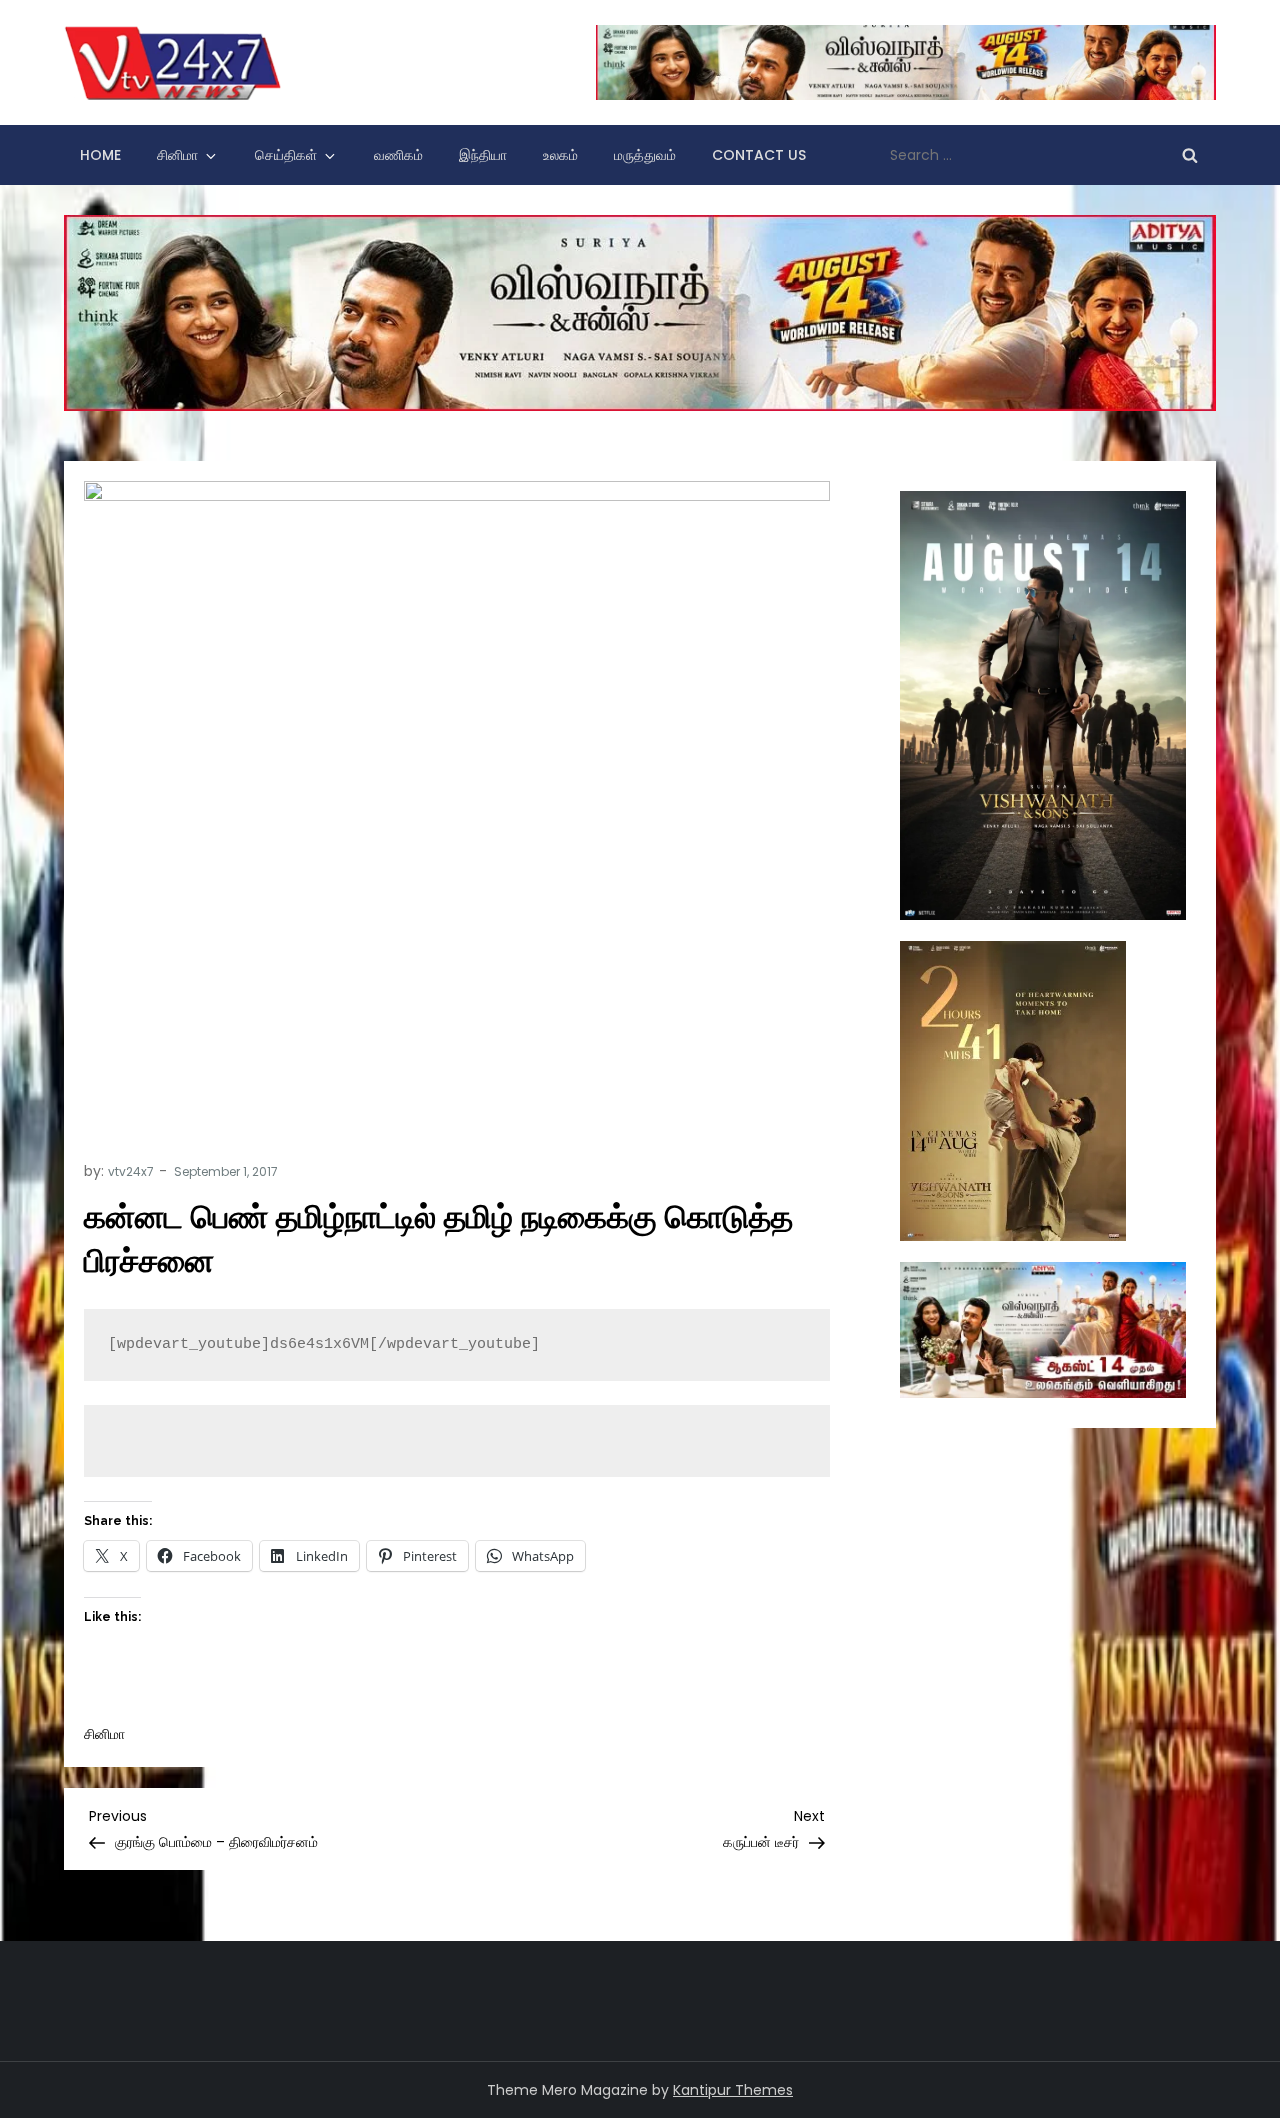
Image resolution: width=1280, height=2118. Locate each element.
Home (100, 155)
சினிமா (177, 155)
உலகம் (560, 155)
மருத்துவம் (645, 155)
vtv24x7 (131, 1171)
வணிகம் (398, 155)
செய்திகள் (286, 155)
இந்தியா (483, 155)
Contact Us (759, 155)
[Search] (1190, 155)
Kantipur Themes (733, 2090)
